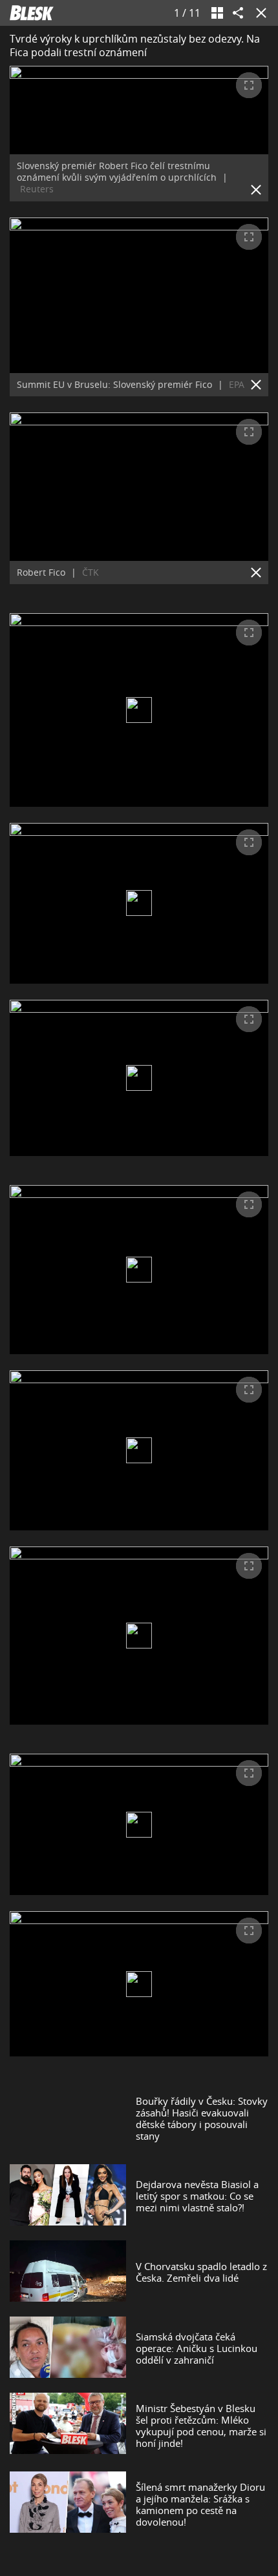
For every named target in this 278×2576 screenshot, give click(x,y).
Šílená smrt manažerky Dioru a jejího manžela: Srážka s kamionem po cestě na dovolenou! (200, 2504)
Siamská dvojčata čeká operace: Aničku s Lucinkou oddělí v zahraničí (197, 2348)
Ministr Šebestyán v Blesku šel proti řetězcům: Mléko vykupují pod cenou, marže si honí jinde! (201, 2426)
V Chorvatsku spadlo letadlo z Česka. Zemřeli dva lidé (201, 2272)
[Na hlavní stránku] (32, 13)
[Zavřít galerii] (259, 13)
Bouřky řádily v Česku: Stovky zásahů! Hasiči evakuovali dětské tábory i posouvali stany (202, 2118)
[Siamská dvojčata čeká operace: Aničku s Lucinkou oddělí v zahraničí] (68, 2348)
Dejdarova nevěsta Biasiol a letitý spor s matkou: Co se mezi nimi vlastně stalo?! (197, 2196)
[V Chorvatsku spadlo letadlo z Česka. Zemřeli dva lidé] (68, 2272)
